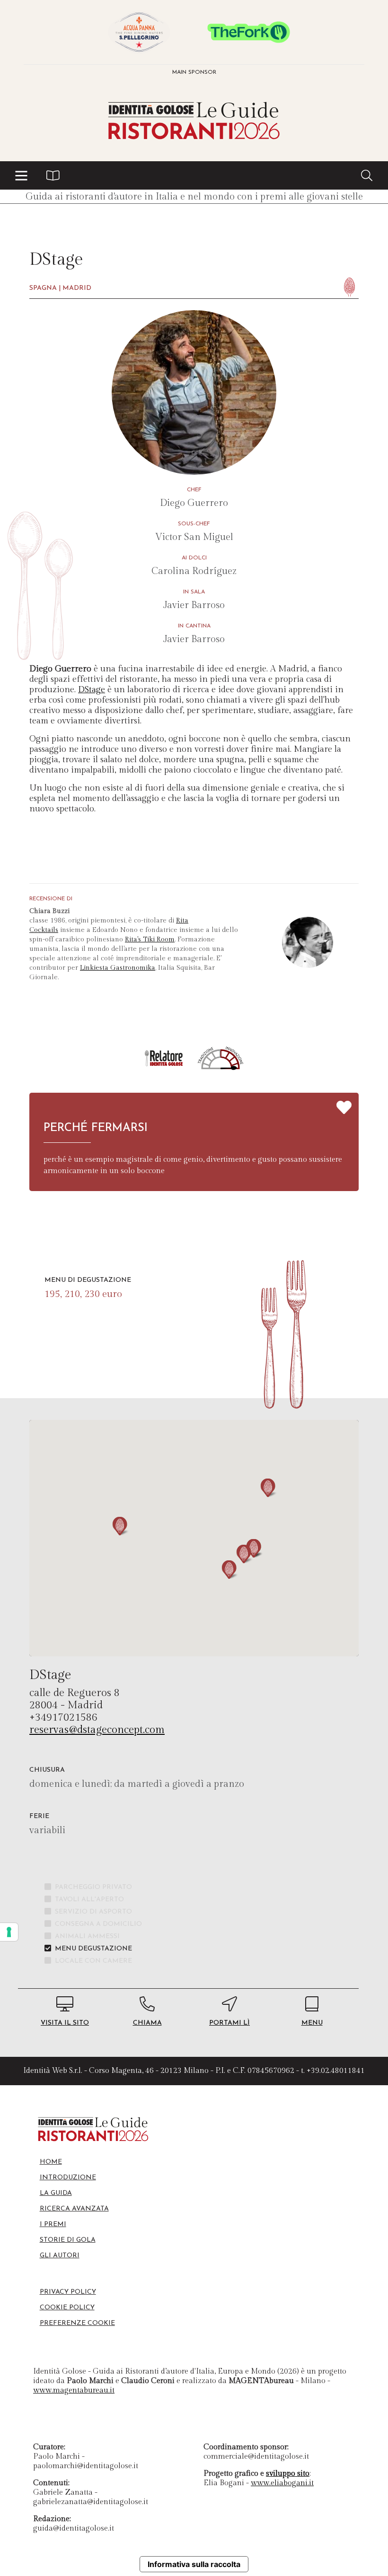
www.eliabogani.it (282, 2483)
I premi (53, 2224)
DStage (92, 690)
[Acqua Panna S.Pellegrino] (139, 32)
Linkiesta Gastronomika (118, 968)
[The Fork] (249, 32)
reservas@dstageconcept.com (97, 1730)
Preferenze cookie (77, 2323)
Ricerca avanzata (74, 2209)
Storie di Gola (68, 2240)
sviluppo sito (288, 2474)
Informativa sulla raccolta (194, 2564)
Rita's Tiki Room (150, 940)
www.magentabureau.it (74, 2390)
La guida (56, 2193)
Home (51, 2162)
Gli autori (60, 2256)
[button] (21, 175)
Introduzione (68, 2178)
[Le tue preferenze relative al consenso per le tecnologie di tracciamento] (9, 1932)
